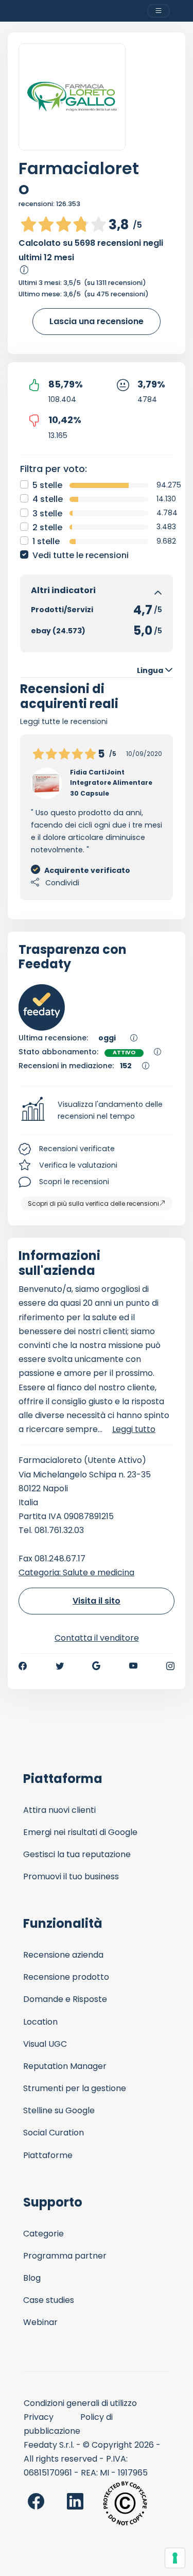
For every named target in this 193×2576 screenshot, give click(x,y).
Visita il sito (97, 1601)
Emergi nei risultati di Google (80, 1832)
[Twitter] (60, 1666)
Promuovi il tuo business (71, 1876)
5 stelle (47, 485)
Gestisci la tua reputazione (77, 1854)
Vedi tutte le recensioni (81, 555)
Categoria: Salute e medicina (76, 1572)
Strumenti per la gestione (75, 2088)
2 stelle (47, 527)
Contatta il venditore (97, 1638)
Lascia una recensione (97, 321)
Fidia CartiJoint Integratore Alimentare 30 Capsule (111, 783)
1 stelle (46, 541)
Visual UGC (45, 2044)
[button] (97, 1110)
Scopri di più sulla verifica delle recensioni (93, 1203)
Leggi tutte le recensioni (64, 721)
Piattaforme (48, 2155)
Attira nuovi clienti (59, 1810)
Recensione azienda (63, 1955)
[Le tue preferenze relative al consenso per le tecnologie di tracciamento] (175, 2558)
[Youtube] (134, 1666)
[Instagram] (170, 1666)
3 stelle (47, 513)
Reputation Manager (65, 2066)
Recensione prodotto (66, 1977)
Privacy (39, 2417)
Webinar (40, 2322)
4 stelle (48, 499)
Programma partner (65, 2256)
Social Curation (54, 2133)
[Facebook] (23, 1666)
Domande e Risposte (65, 1999)
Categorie (43, 2234)
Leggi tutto (134, 1429)
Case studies (49, 2300)
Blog (32, 2278)
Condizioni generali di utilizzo (80, 2403)
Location (40, 2022)
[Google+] (96, 1666)
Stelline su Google (59, 2110)
